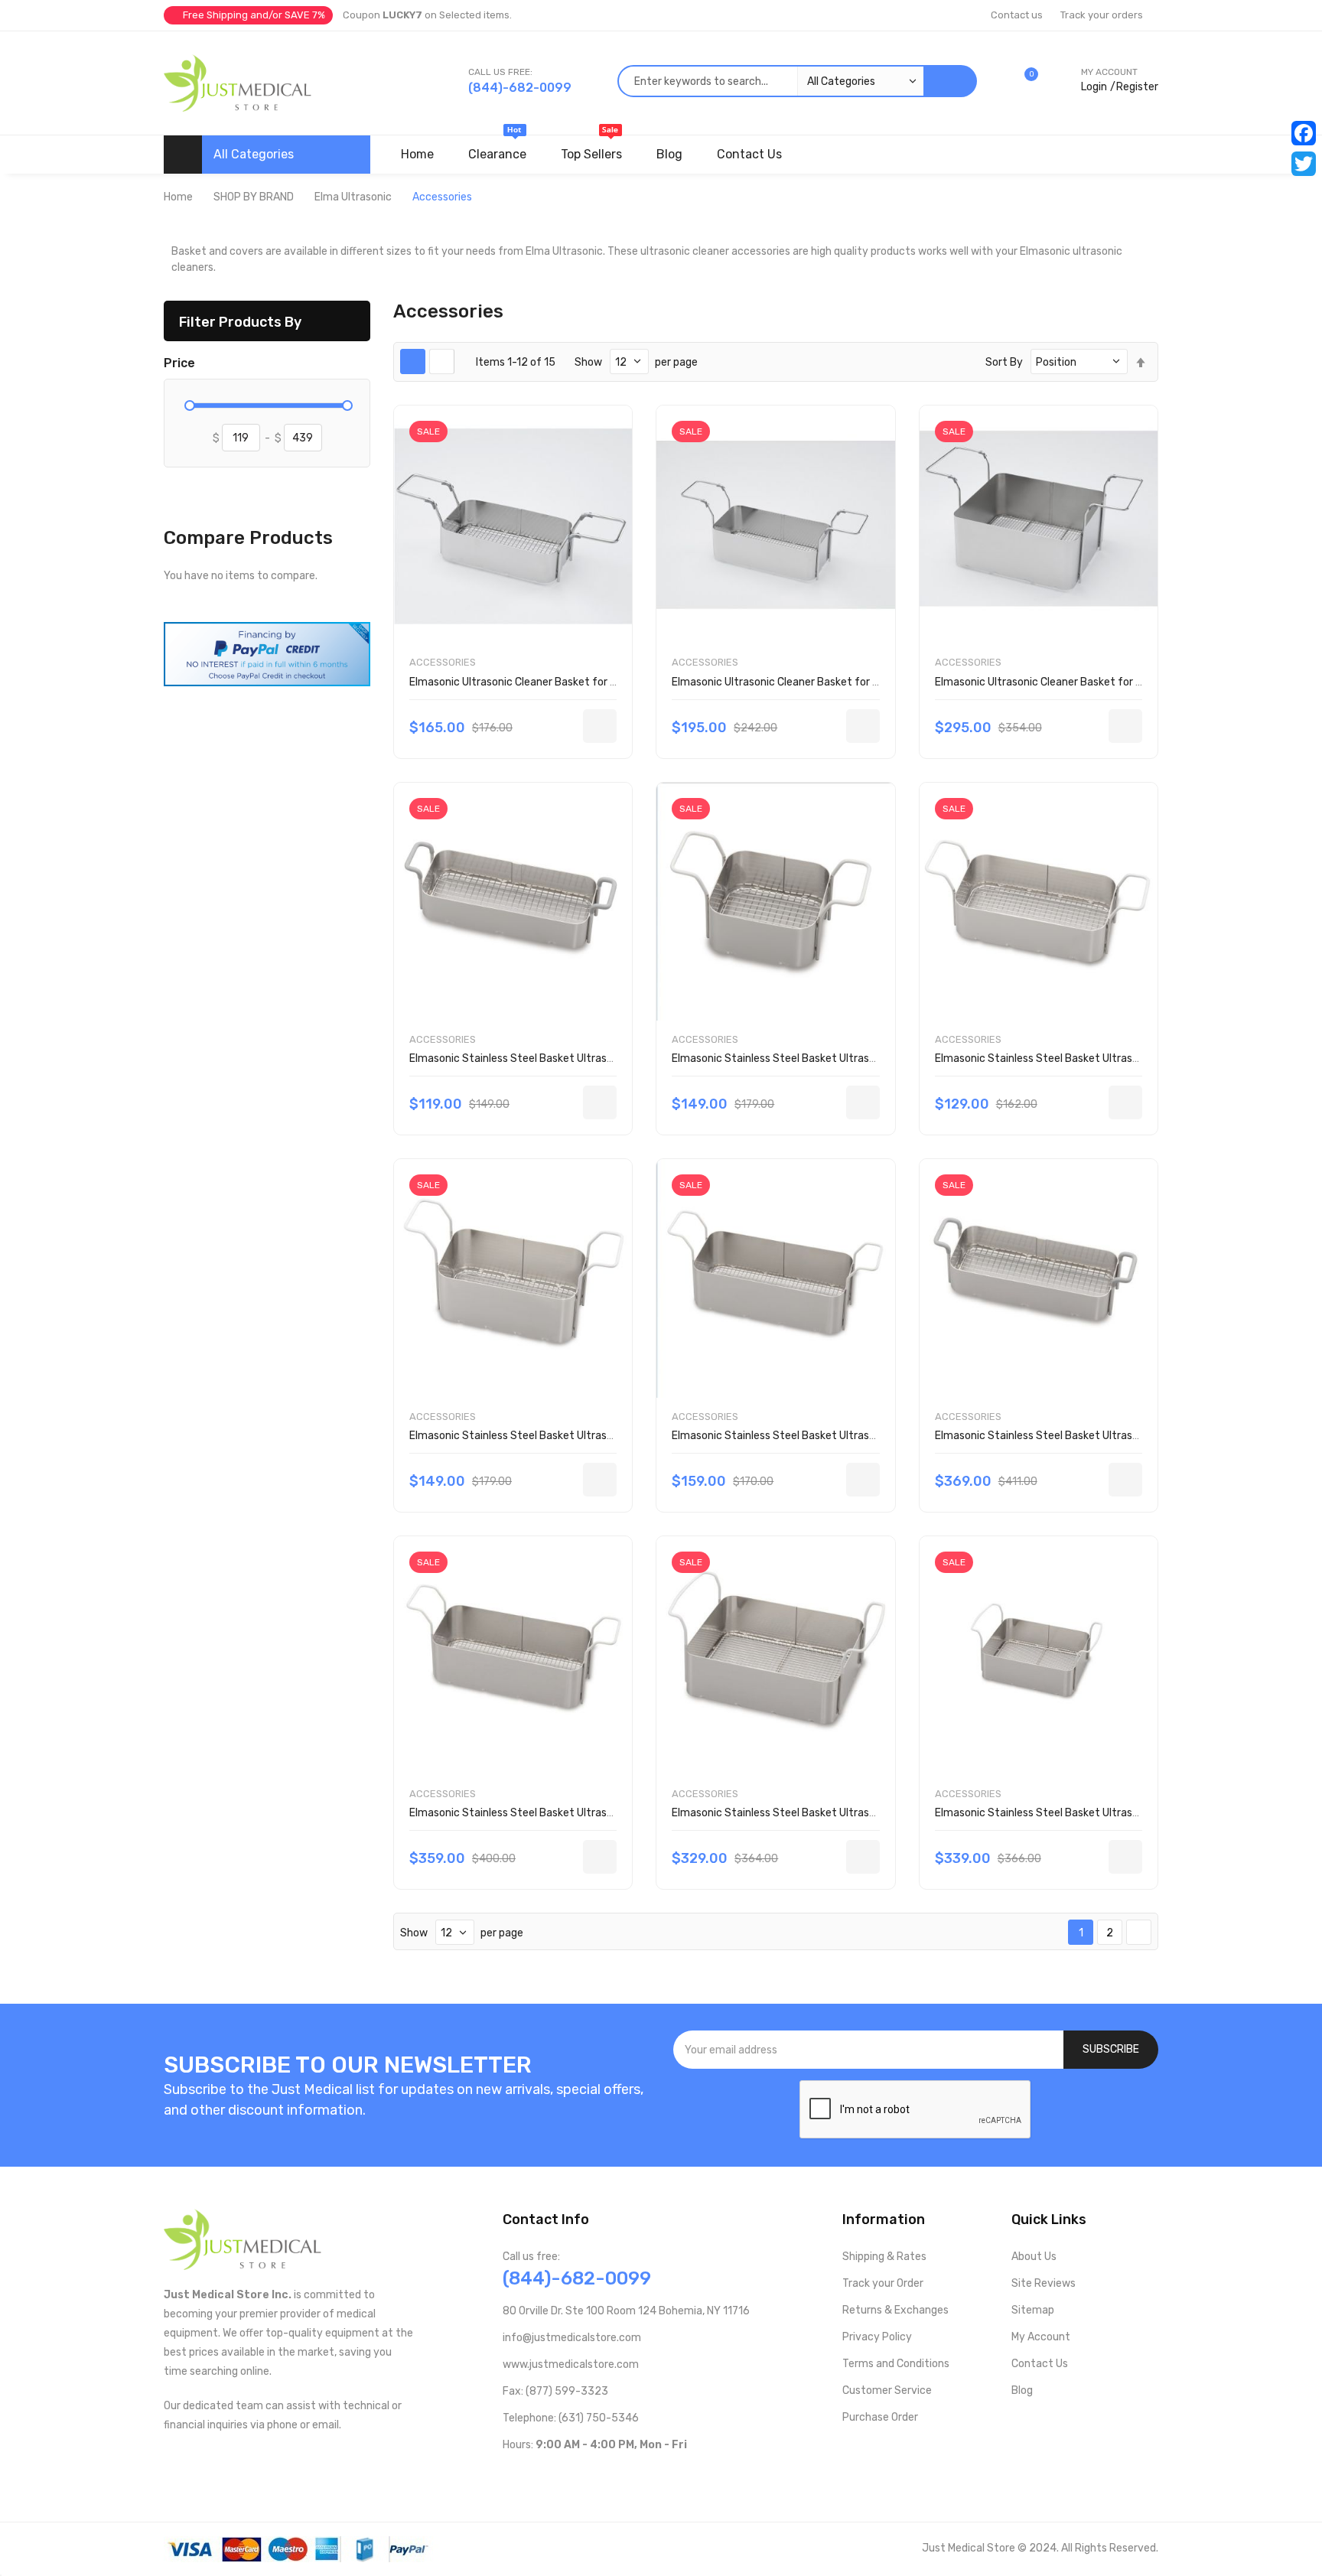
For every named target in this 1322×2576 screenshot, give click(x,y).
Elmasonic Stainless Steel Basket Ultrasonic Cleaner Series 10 (562, 1058)
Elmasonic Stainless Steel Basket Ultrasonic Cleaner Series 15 (824, 1058)
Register (1137, 87)
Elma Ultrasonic (353, 197)
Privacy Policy (877, 2337)
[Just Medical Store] (238, 83)
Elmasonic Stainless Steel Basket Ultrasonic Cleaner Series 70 (1088, 1436)
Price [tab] (179, 363)
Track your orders (1102, 15)
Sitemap (1033, 2310)
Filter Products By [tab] (240, 322)
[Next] (1139, 1933)
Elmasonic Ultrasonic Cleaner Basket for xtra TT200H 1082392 (1092, 682)
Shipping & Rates (884, 2257)
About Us (1034, 2257)
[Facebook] (1304, 133)
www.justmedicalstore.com (571, 2364)
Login (1094, 87)
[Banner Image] (267, 653)
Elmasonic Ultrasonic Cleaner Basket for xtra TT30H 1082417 (561, 682)
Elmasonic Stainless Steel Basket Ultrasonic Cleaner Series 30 (1088, 1058)
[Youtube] (534, 2477)
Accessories (443, 662)
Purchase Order (880, 2417)
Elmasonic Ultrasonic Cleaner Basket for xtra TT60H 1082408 (825, 682)
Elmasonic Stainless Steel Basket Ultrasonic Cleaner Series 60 (825, 1436)
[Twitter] (1304, 164)
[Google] (632, 2477)
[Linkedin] (607, 2477)
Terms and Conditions (896, 2364)
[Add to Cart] (600, 726)
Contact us (1017, 15)
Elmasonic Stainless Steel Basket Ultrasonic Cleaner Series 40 (563, 1436)
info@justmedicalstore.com (572, 2338)
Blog (1022, 2390)
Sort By (1004, 362)
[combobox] (770, 81)
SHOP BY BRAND (254, 197)
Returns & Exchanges (895, 2310)
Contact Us (1040, 2364)
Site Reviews (1044, 2283)
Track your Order (883, 2283)
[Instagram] (583, 2477)
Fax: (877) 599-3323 (555, 2391)
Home (178, 197)
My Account (1041, 2337)
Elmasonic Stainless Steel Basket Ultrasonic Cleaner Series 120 (1091, 1813)
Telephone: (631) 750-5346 (571, 2418)
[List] (442, 361)
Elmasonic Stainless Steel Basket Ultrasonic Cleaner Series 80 (563, 1813)
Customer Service (887, 2390)
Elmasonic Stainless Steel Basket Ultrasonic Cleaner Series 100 (827, 1813)
